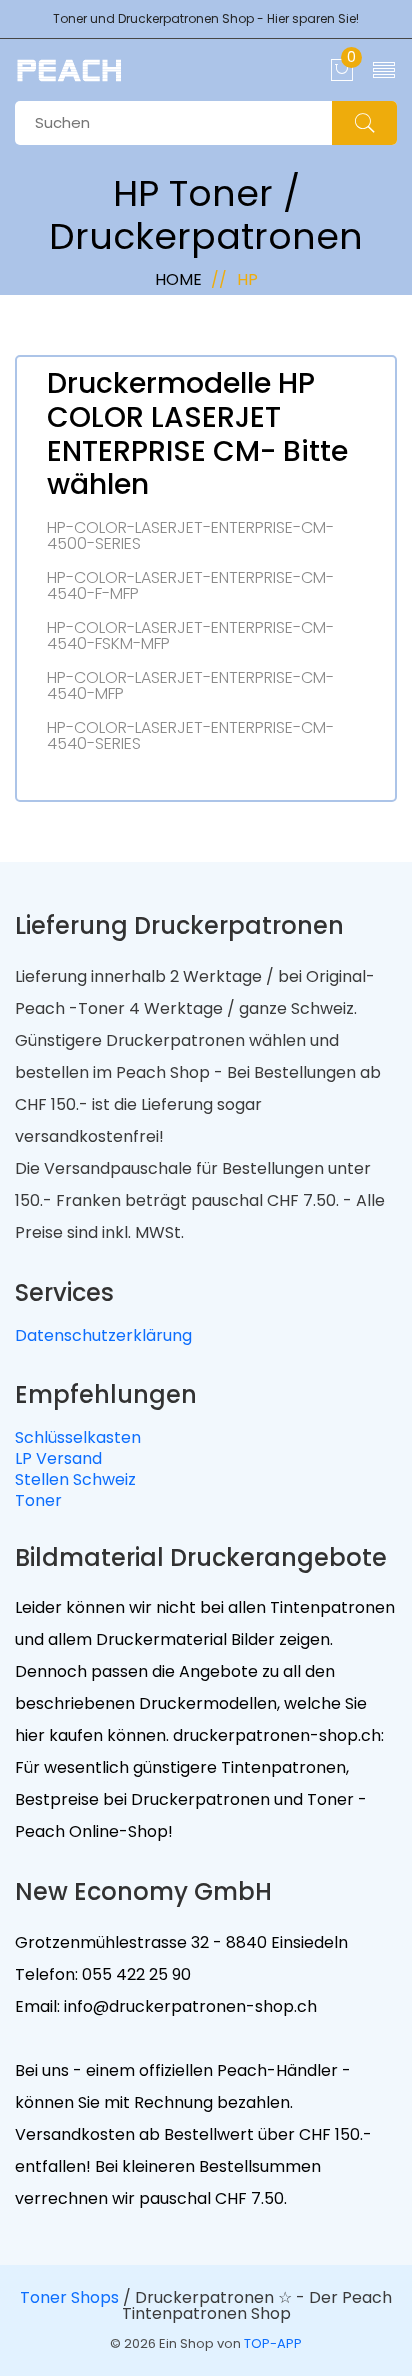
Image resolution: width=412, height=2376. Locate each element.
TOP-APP (273, 2343)
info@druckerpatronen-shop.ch (188, 2006)
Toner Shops (69, 2297)
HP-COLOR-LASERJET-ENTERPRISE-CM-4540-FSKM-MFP (190, 636)
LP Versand (58, 1458)
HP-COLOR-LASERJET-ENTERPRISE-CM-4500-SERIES (190, 536)
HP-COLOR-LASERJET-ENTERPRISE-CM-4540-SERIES (190, 736)
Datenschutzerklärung (103, 1335)
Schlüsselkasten (78, 1437)
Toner (38, 1500)
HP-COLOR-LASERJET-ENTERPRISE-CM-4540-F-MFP (190, 586)
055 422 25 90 (134, 1974)
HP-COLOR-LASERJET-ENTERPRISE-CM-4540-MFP (190, 686)
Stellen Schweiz (75, 1479)
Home (178, 279)
